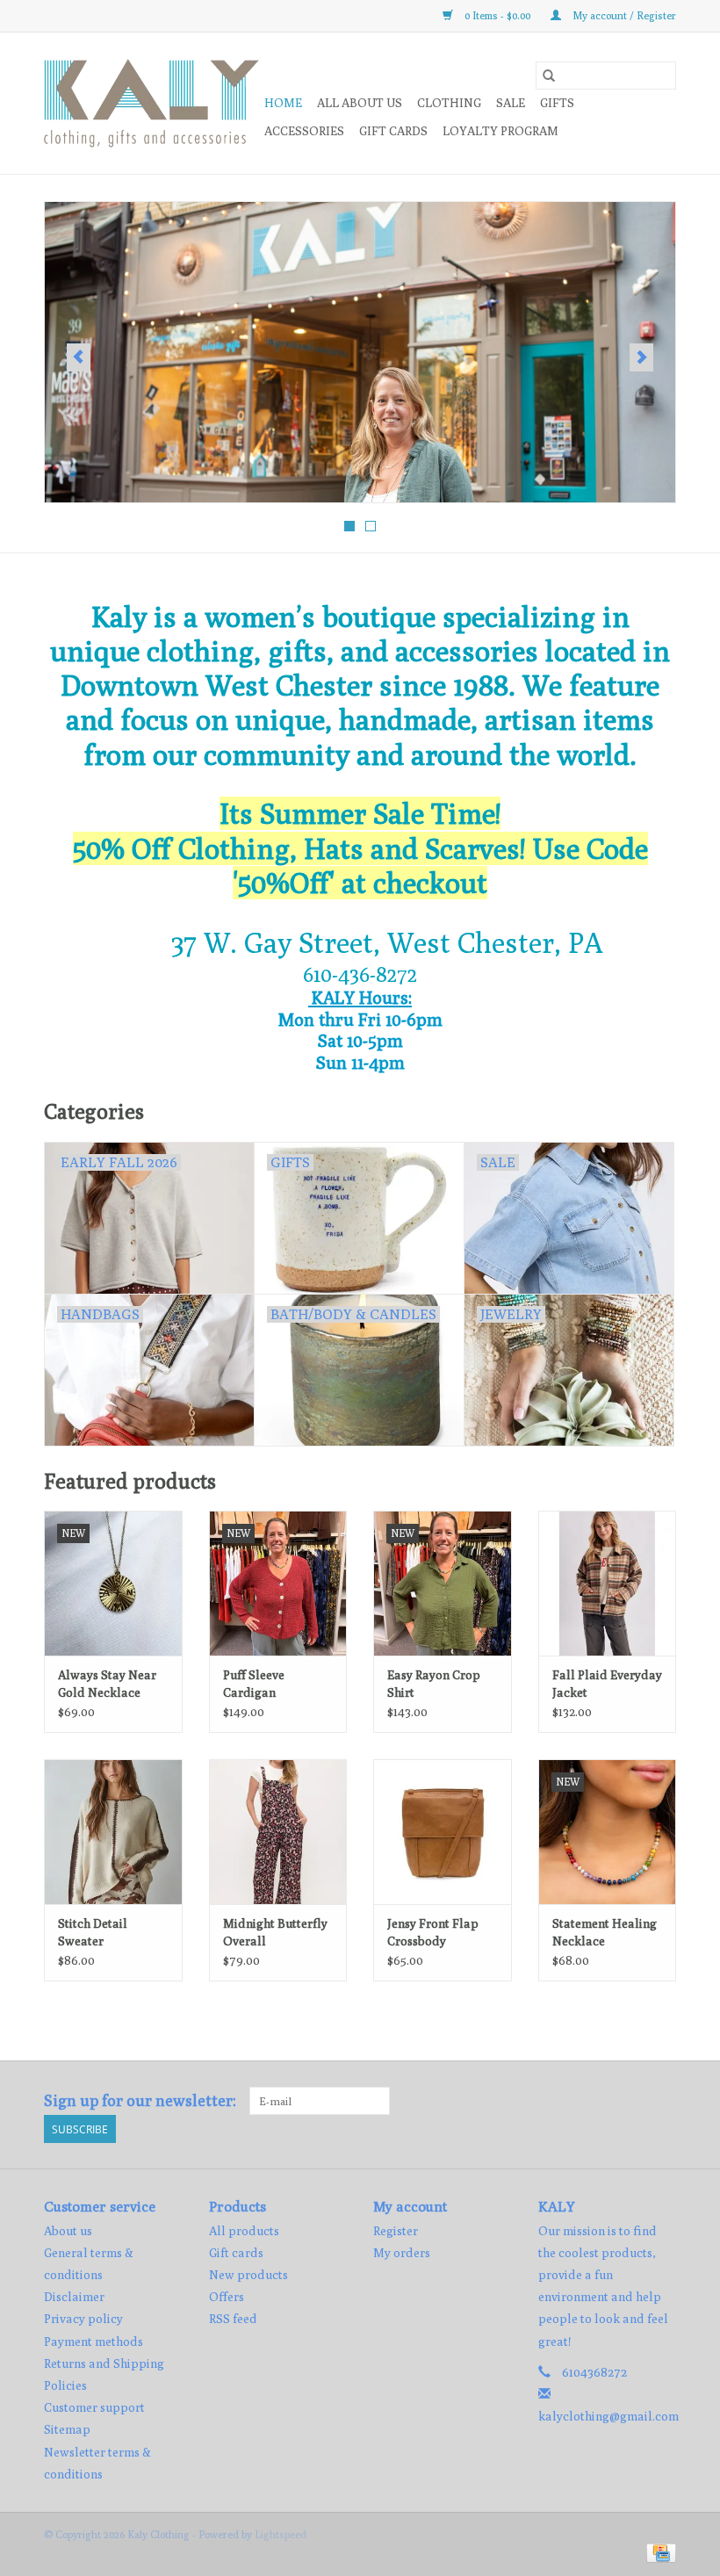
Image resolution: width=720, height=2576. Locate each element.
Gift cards (393, 131)
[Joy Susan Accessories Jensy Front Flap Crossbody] (443, 1832)
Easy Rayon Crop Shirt (434, 1684)
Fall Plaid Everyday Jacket (607, 1684)
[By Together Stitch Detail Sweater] (113, 1832)
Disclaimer (74, 2297)
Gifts (557, 103)
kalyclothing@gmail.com (608, 2416)
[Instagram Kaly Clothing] (662, 2101)
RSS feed (233, 2319)
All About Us (360, 103)
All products (244, 2231)
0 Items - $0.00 (497, 15)
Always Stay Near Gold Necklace (107, 1684)
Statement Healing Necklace (605, 1932)
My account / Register (623, 15)
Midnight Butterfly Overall (275, 1932)
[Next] (641, 357)
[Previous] (79, 357)
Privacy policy (83, 2319)
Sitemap (67, 2429)
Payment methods (94, 2341)
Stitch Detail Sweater (93, 1932)
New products (248, 2275)
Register (396, 2231)
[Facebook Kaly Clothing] (631, 2101)
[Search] (549, 76)
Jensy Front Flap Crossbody (433, 1932)
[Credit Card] (658, 2552)
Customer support (94, 2407)
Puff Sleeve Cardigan (254, 1684)
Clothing (449, 103)
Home (283, 103)
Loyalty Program (500, 131)
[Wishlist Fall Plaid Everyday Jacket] (608, 1583)
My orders (402, 2253)
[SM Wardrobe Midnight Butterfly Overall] (278, 1832)
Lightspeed (281, 2534)
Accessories (304, 131)
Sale (511, 103)
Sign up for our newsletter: (140, 2100)
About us (68, 2231)
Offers (227, 2297)
